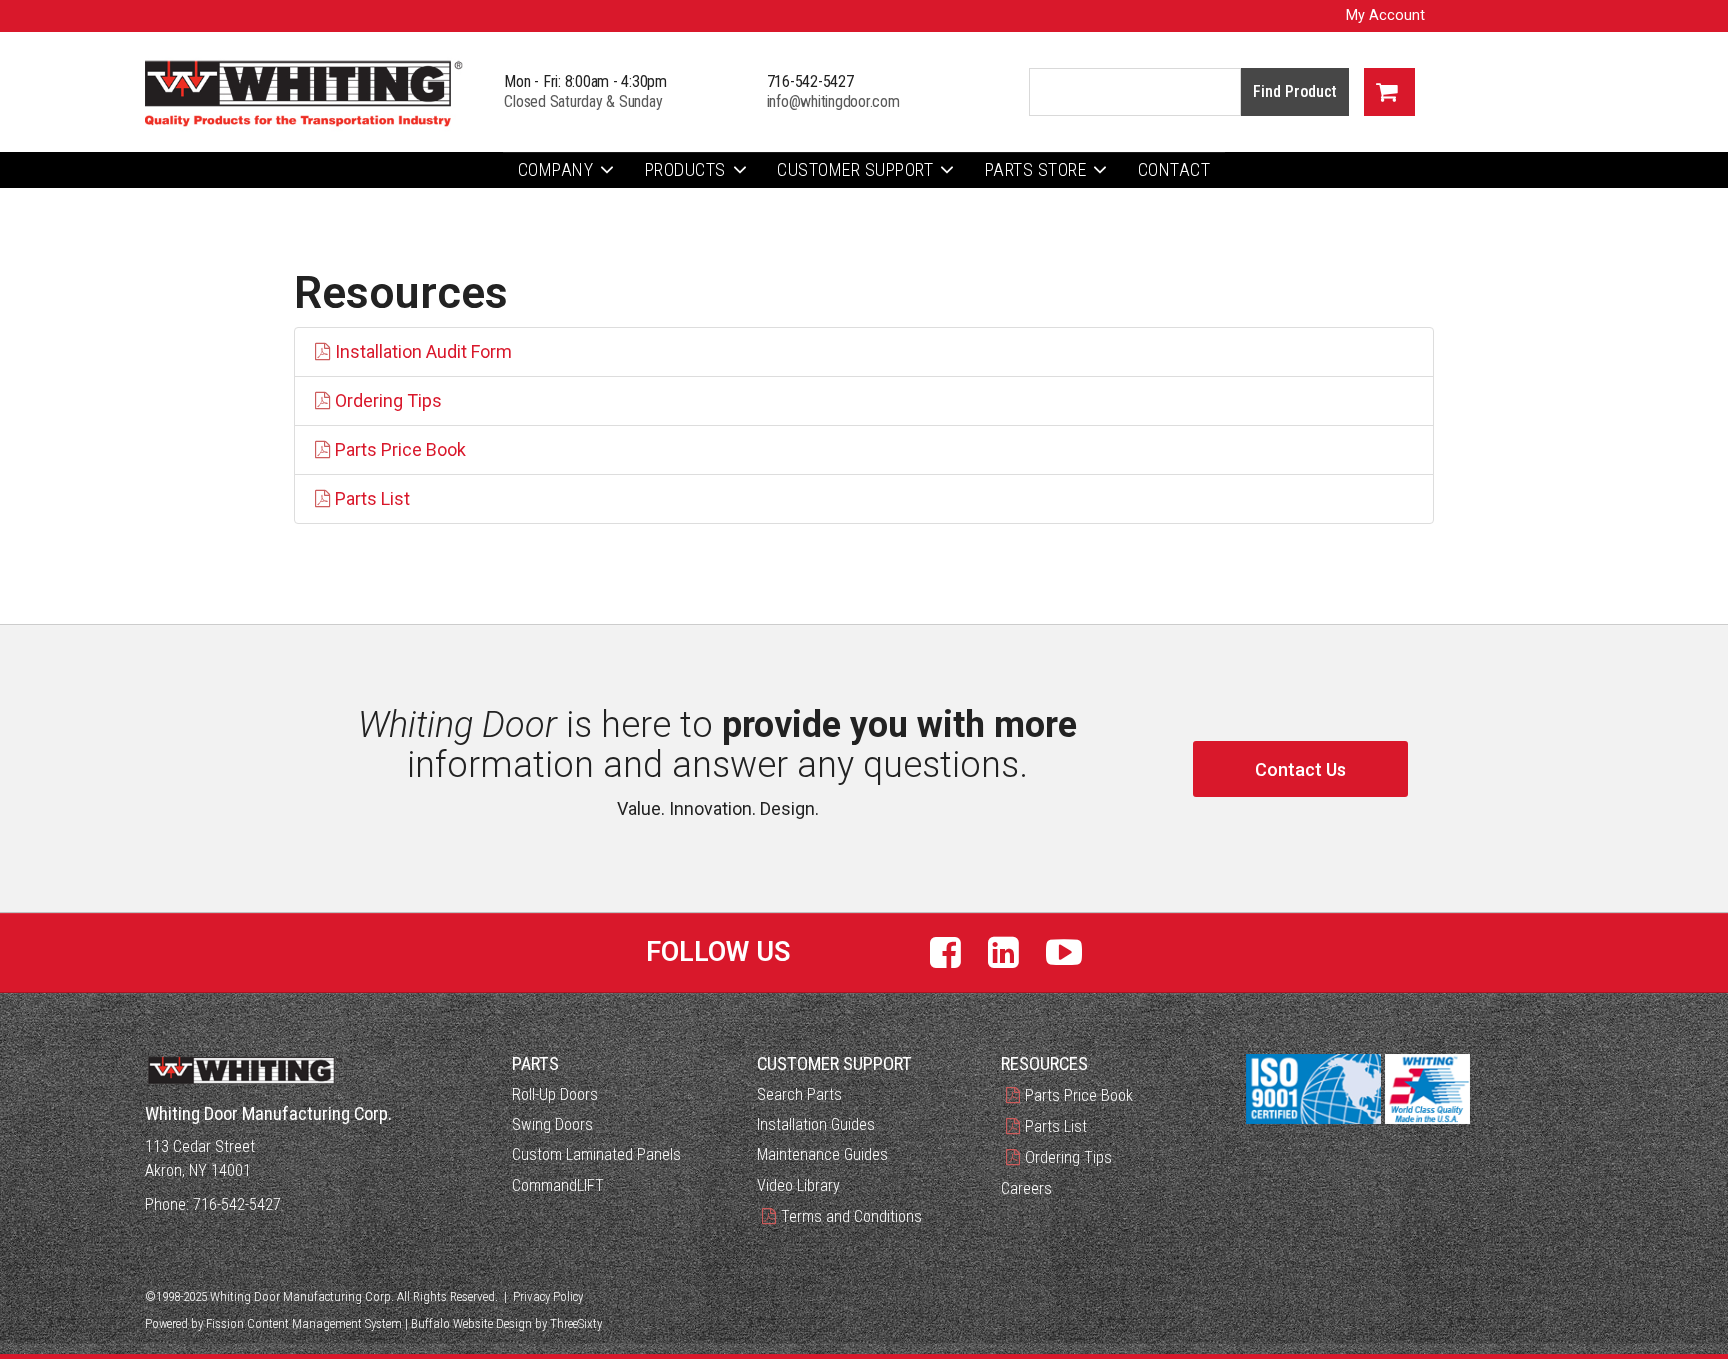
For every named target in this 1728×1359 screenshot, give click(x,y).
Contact (1174, 169)
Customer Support (855, 169)
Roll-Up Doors (555, 1094)
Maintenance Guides (822, 1154)
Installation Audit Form (423, 351)
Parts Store (1036, 169)
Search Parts (799, 1094)
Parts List (372, 498)
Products (685, 169)
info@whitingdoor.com (833, 101)
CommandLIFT (558, 1185)
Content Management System (324, 1323)
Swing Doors (552, 1124)
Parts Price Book (400, 449)
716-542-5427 (810, 81)
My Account (1385, 15)
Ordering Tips (388, 400)
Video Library (798, 1185)
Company (556, 169)
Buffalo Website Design (471, 1323)
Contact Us (1300, 769)
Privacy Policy (548, 1296)
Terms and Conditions (851, 1216)
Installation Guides (816, 1124)
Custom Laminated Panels (596, 1154)
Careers (1026, 1188)
